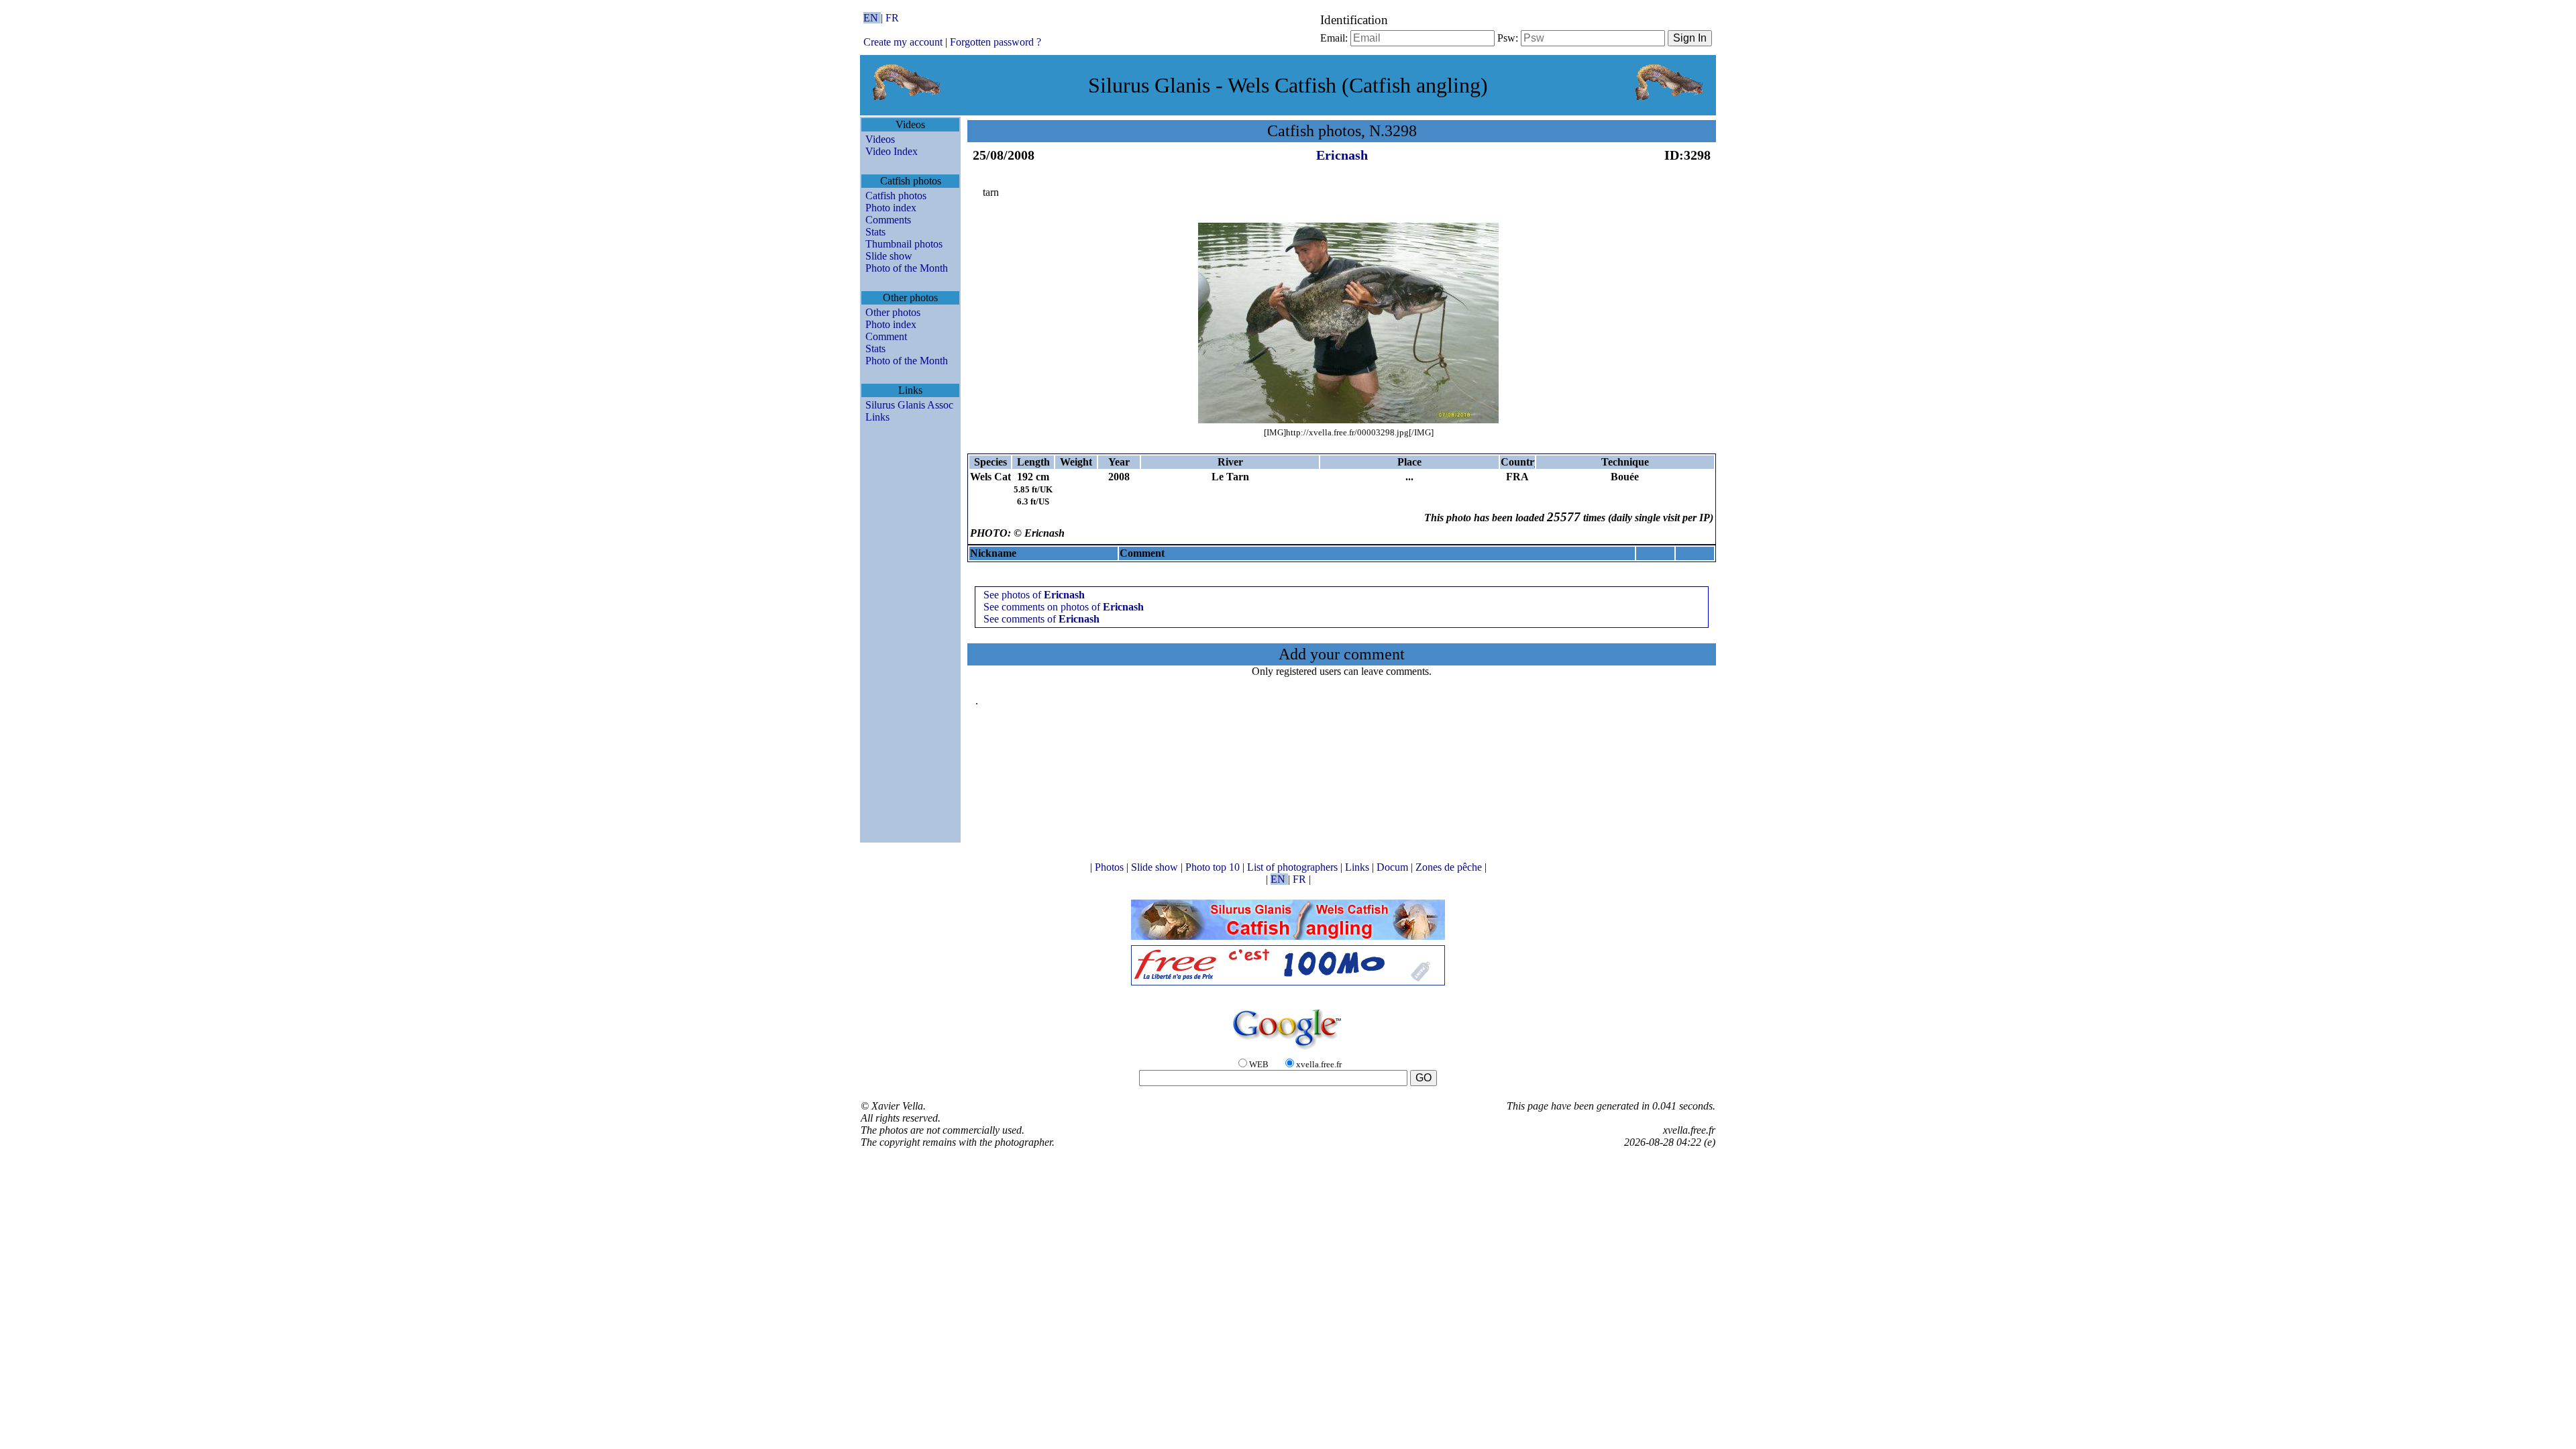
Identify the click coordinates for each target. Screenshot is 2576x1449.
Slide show (889, 256)
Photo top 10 (1214, 867)
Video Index (892, 151)
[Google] (1288, 1050)
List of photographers (1294, 867)
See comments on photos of (1064, 607)
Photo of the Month (907, 268)
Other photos (893, 312)
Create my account (903, 42)
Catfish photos (896, 196)
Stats (875, 232)
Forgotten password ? (996, 42)
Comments (888, 220)
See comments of (1041, 619)
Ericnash (1342, 155)
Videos (880, 139)
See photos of (1034, 595)
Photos (1111, 867)
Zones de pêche (1450, 867)
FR (892, 18)
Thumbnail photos (904, 244)
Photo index (891, 208)
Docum (1394, 867)
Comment (886, 336)
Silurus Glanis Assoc (909, 405)
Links (877, 417)
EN (872, 18)
